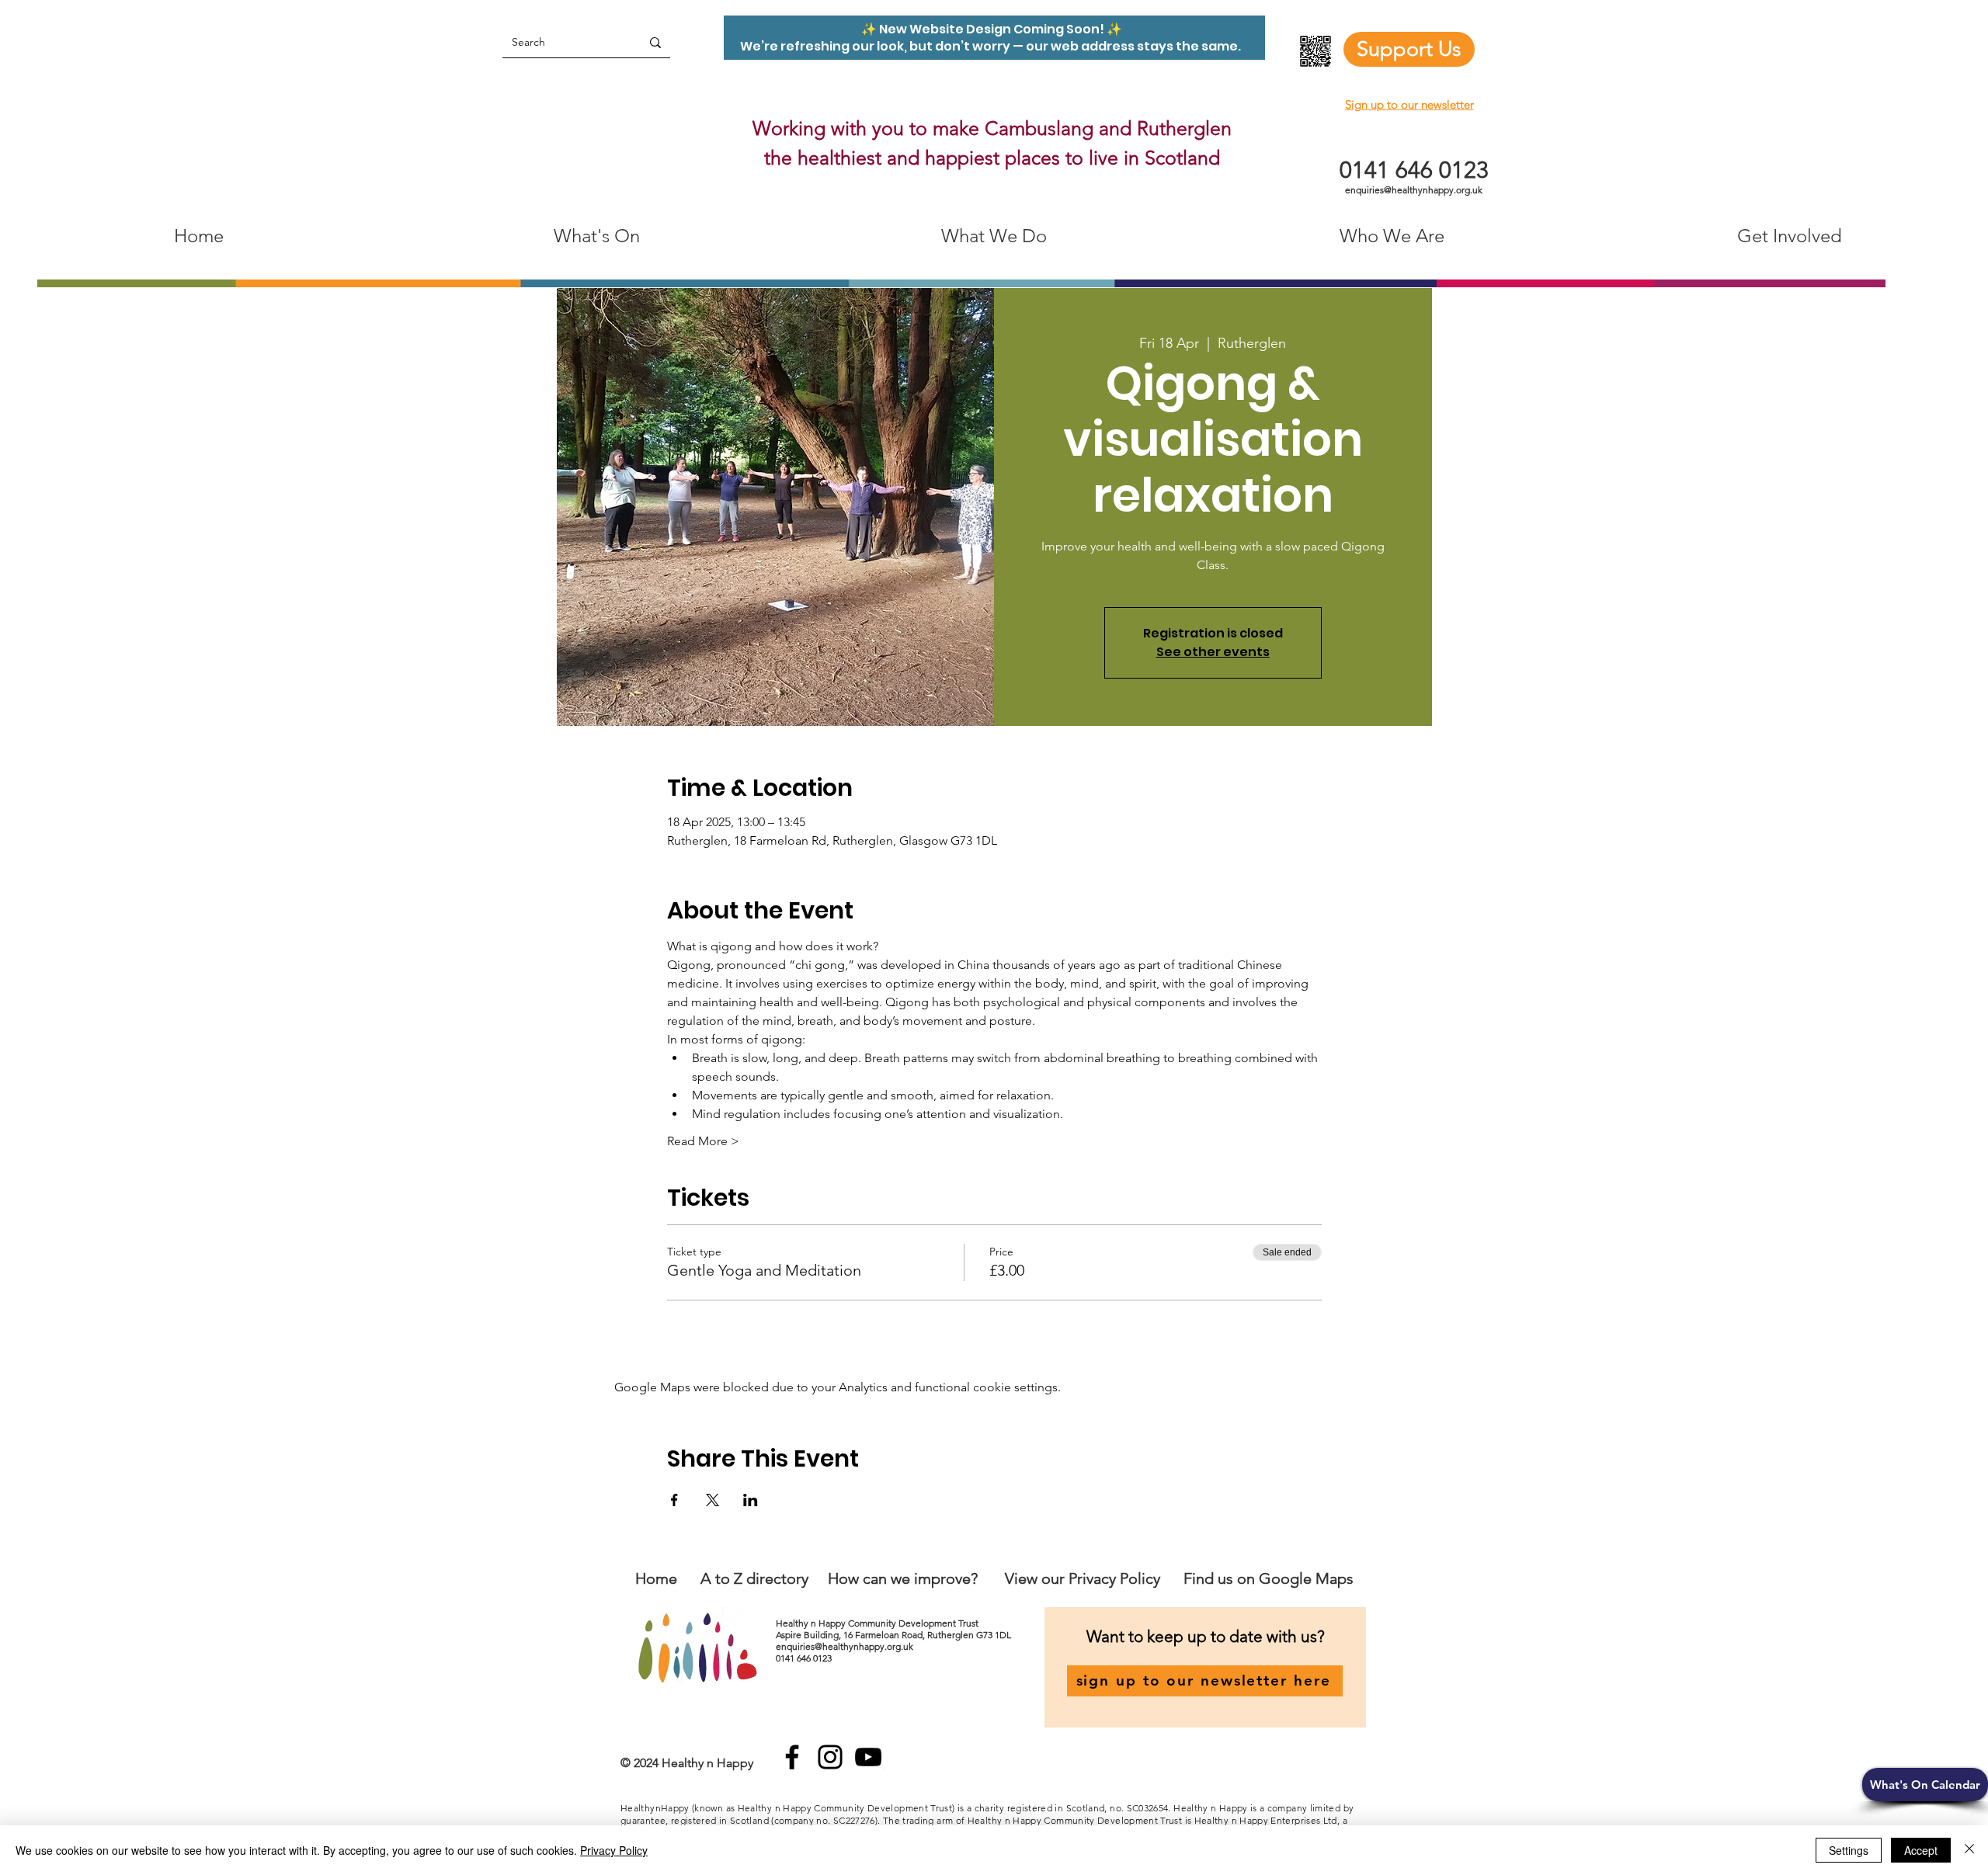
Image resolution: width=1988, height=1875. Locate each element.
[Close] (1969, 1850)
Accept (1921, 1850)
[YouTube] (868, 1757)
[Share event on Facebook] (674, 1500)
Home (656, 1578)
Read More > (703, 1141)
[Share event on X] (712, 1500)
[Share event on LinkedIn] (751, 1500)
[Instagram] (830, 1757)
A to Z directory (754, 1578)
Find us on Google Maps (1269, 1578)
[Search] (655, 42)
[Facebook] (792, 1757)
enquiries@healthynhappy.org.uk (1414, 190)
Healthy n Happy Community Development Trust (878, 1623)
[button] (1925, 1785)
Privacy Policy (614, 1850)
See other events (1213, 652)
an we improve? (924, 1578)
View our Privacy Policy (1084, 1578)
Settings (1849, 1850)
